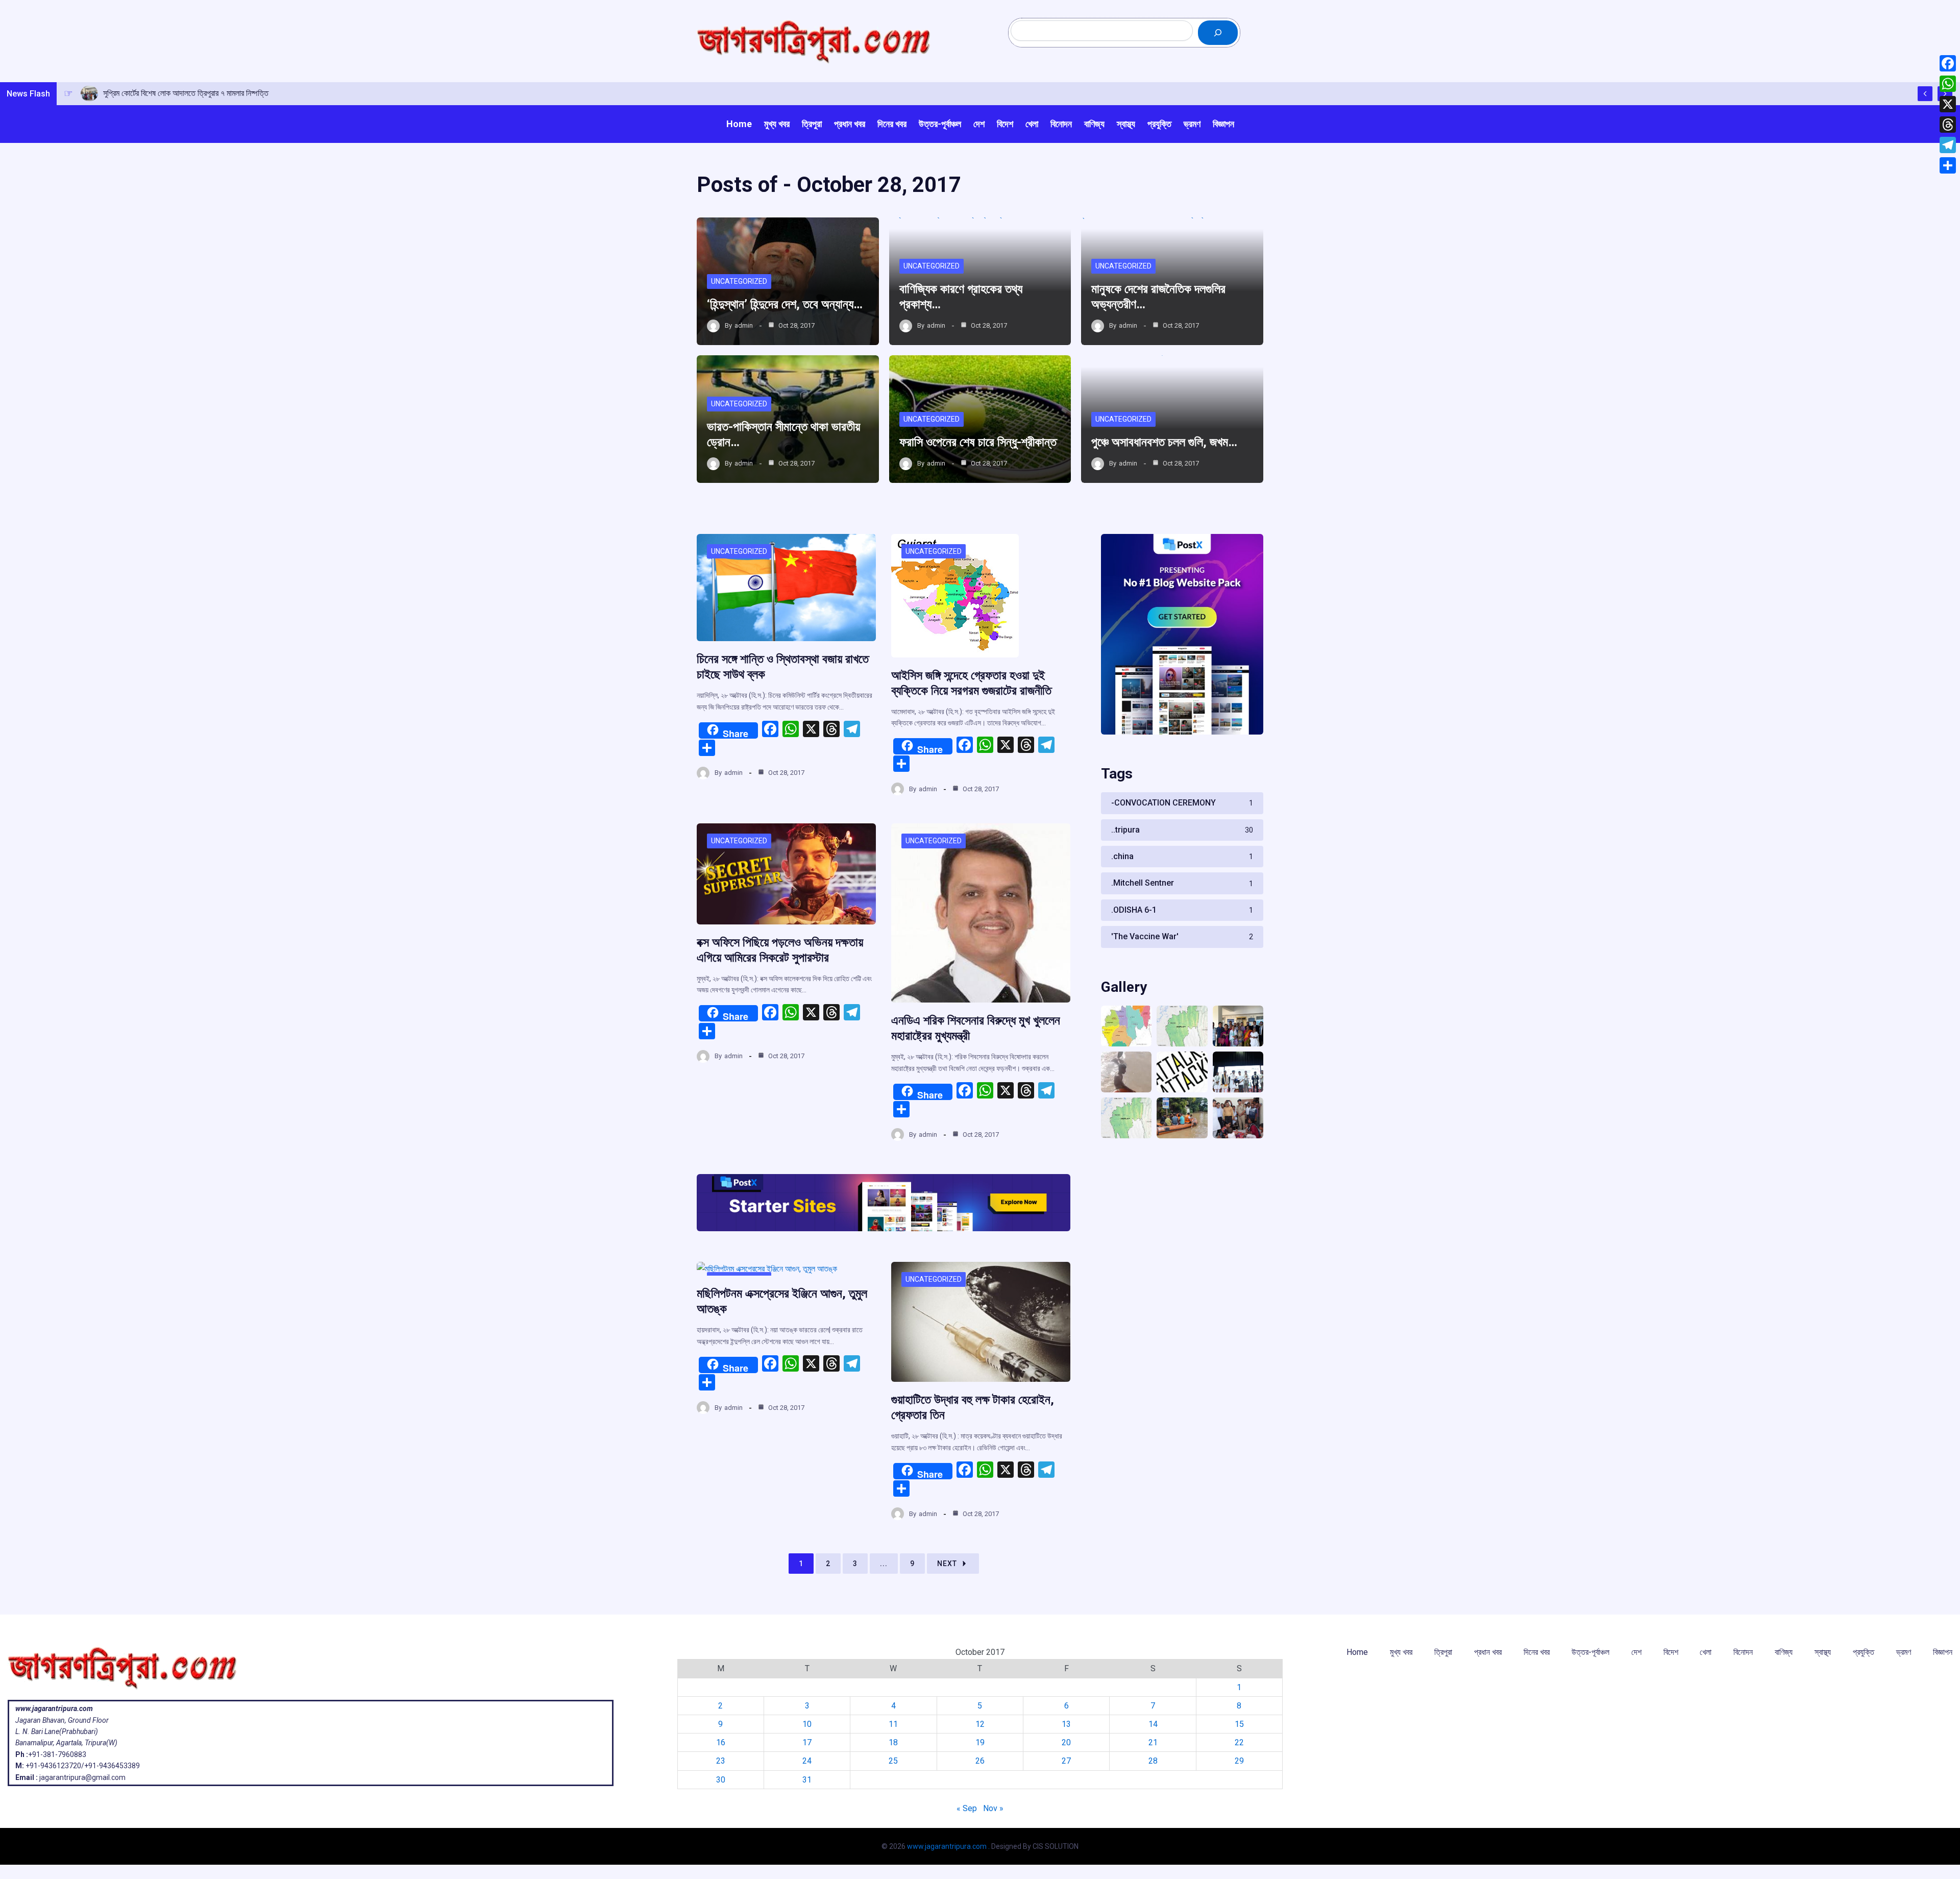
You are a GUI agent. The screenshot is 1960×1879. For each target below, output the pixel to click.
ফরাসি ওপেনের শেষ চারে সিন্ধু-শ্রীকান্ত (978, 442)
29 (1239, 1761)
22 (1239, 1742)
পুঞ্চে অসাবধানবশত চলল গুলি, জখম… (1164, 442)
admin (744, 325)
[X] (1948, 104)
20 (1066, 1742)
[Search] (1218, 33)
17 (807, 1742)
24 (807, 1761)
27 (1066, 1761)
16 (721, 1742)
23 (721, 1761)
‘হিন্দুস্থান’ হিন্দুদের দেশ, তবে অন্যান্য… (785, 304)
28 (1153, 1761)
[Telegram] (1948, 145)
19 (980, 1742)
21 (1153, 1742)
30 (721, 1780)
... (884, 1564)
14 (1153, 1724)
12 (980, 1724)
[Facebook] (1948, 63)
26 (980, 1761)
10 (807, 1724)
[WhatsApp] (1948, 84)
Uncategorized (739, 281)
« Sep (967, 1808)
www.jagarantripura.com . (948, 1846)
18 (893, 1742)
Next (947, 1564)
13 (1066, 1724)
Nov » (993, 1808)
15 (1239, 1724)
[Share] (1948, 165)
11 (893, 1724)
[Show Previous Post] (1925, 94)
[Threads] (1948, 125)
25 (893, 1761)
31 (807, 1780)
